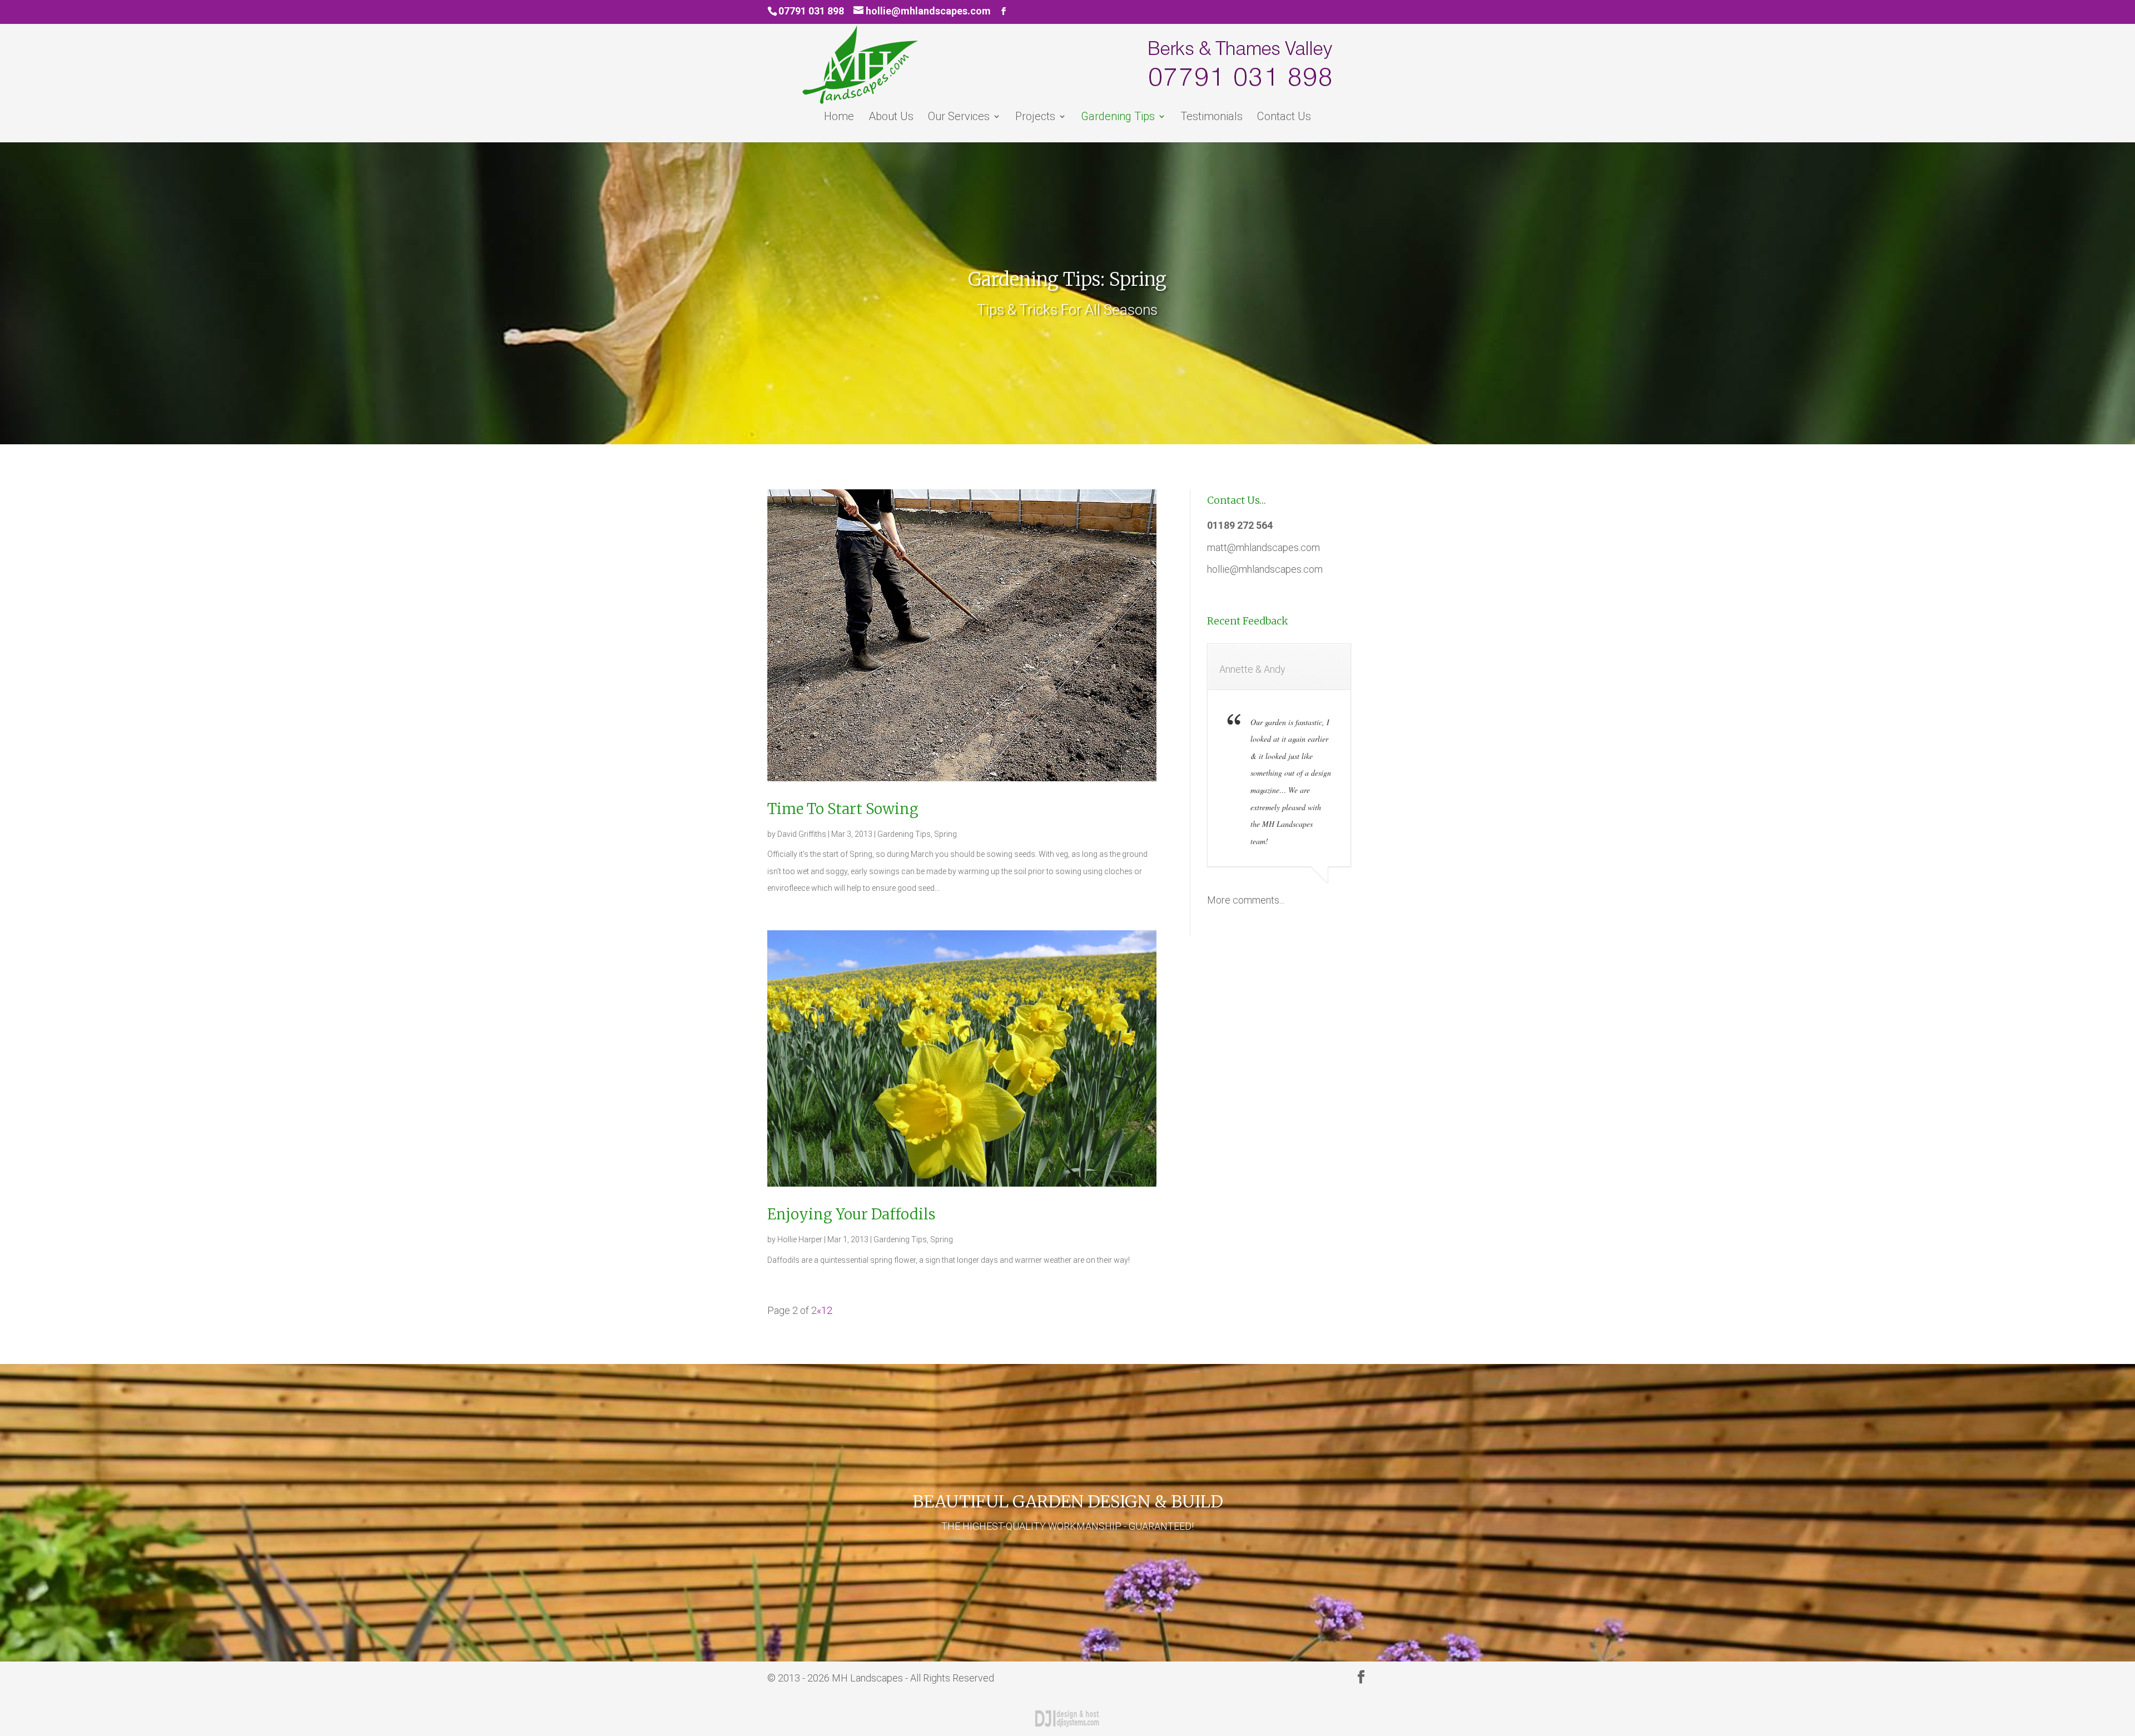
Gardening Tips (1118, 118)
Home (839, 118)
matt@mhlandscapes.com (1263, 547)
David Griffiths (802, 834)
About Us (891, 118)
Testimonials (1212, 118)
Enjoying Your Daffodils (851, 1214)
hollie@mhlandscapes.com (1265, 569)
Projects (1035, 118)
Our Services (959, 118)
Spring (945, 834)
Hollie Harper (800, 1239)
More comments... (1246, 900)
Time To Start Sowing (843, 809)
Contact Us (1284, 118)
